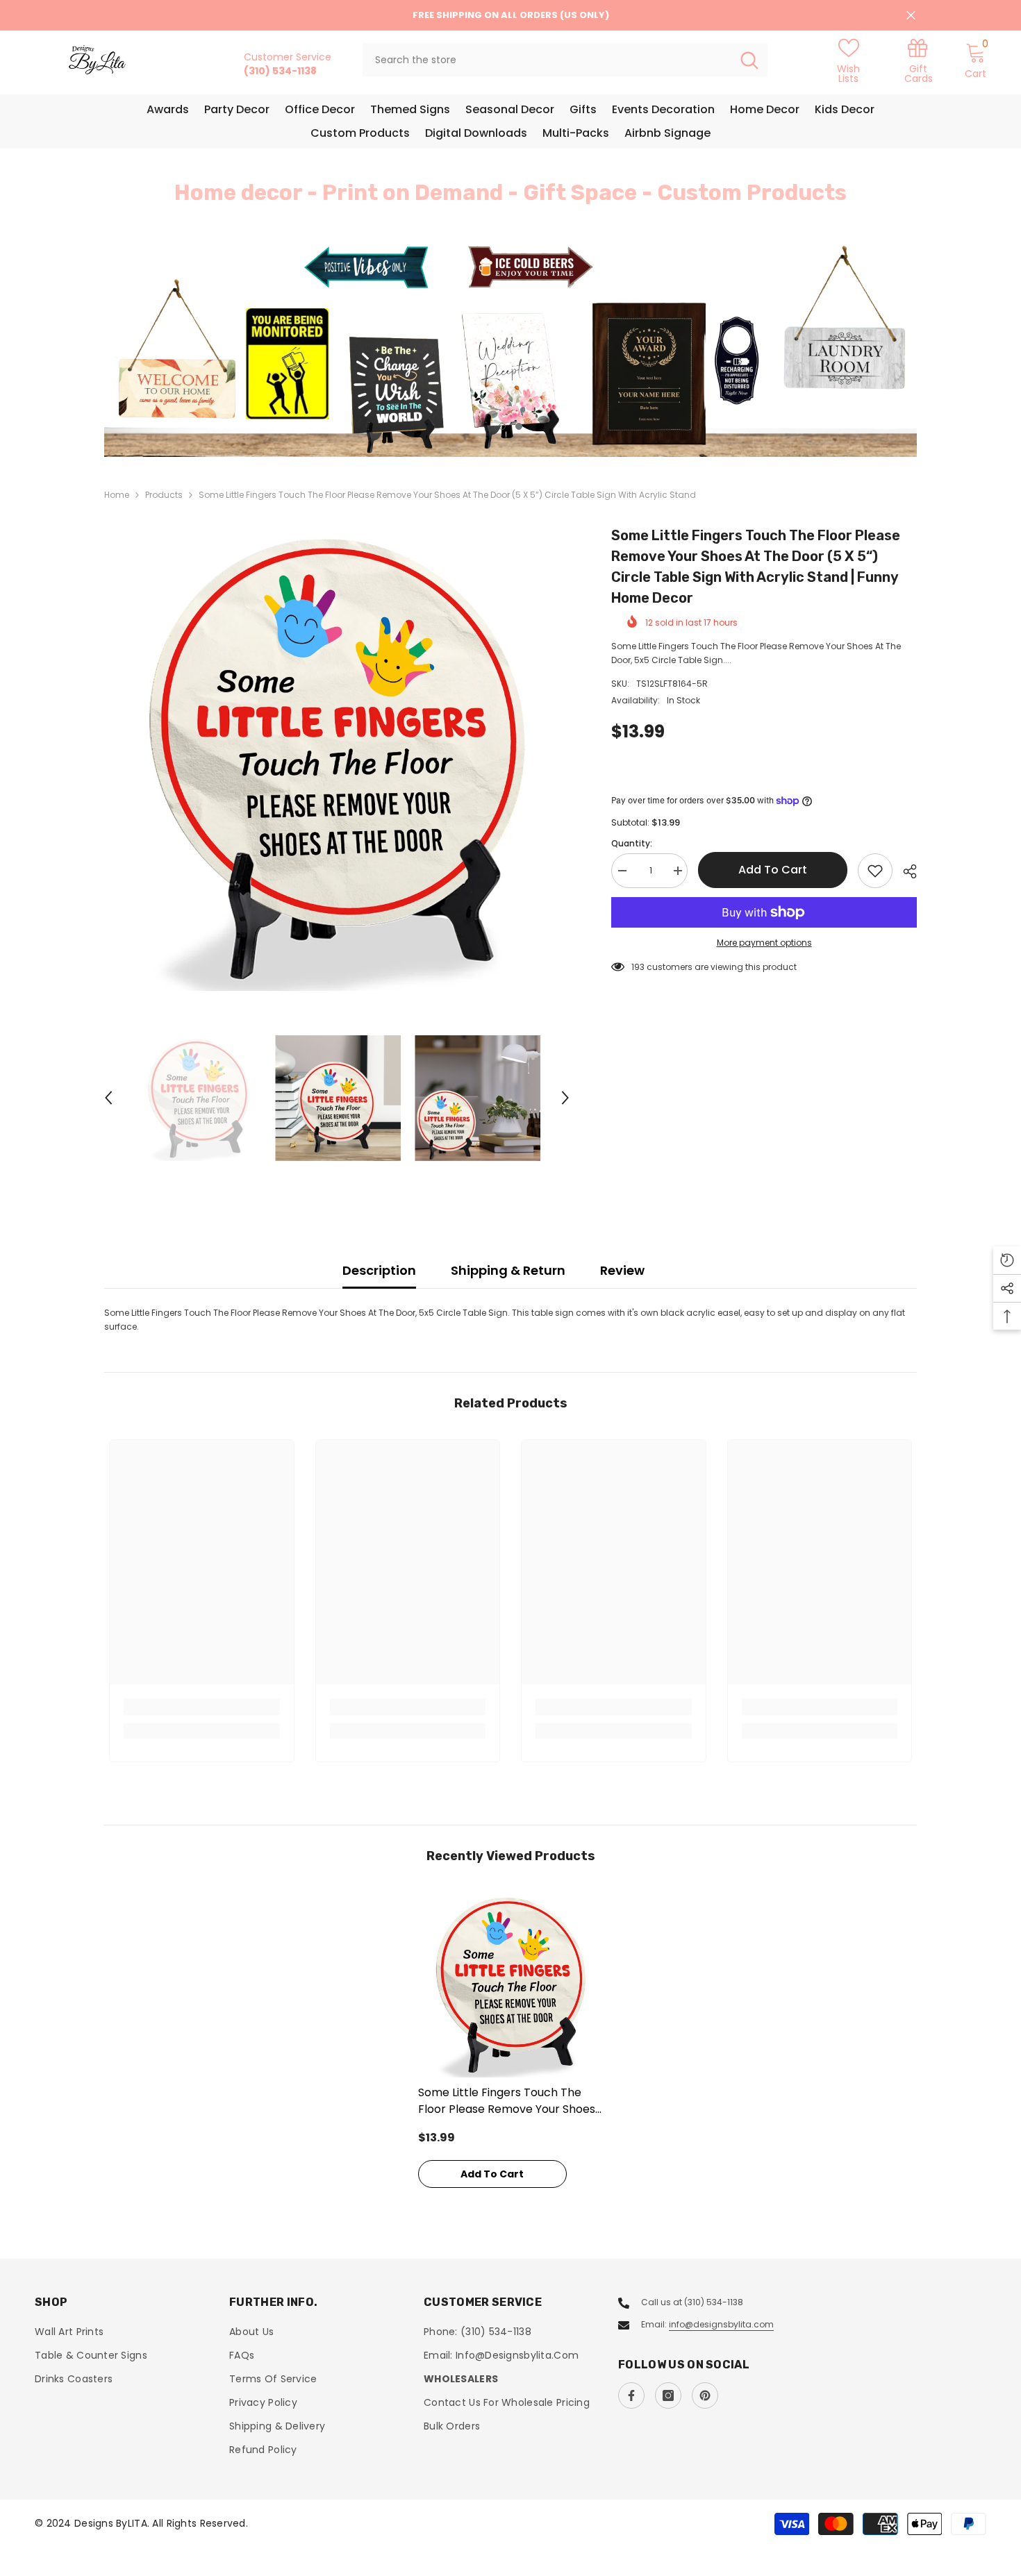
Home (117, 495)
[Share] (905, 871)
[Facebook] (631, 2395)
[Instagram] (668, 2395)
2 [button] (519, 426)
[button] (198, 349)
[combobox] (547, 60)
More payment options (764, 943)
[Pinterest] (705, 2395)
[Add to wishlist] (875, 871)
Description (379, 1270)
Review (622, 1270)
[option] (510, 349)
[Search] (565, 60)
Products (164, 495)
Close (911, 16)
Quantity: (632, 843)
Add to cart (773, 870)
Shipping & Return (508, 1270)
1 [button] (502, 426)
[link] (918, 60)
